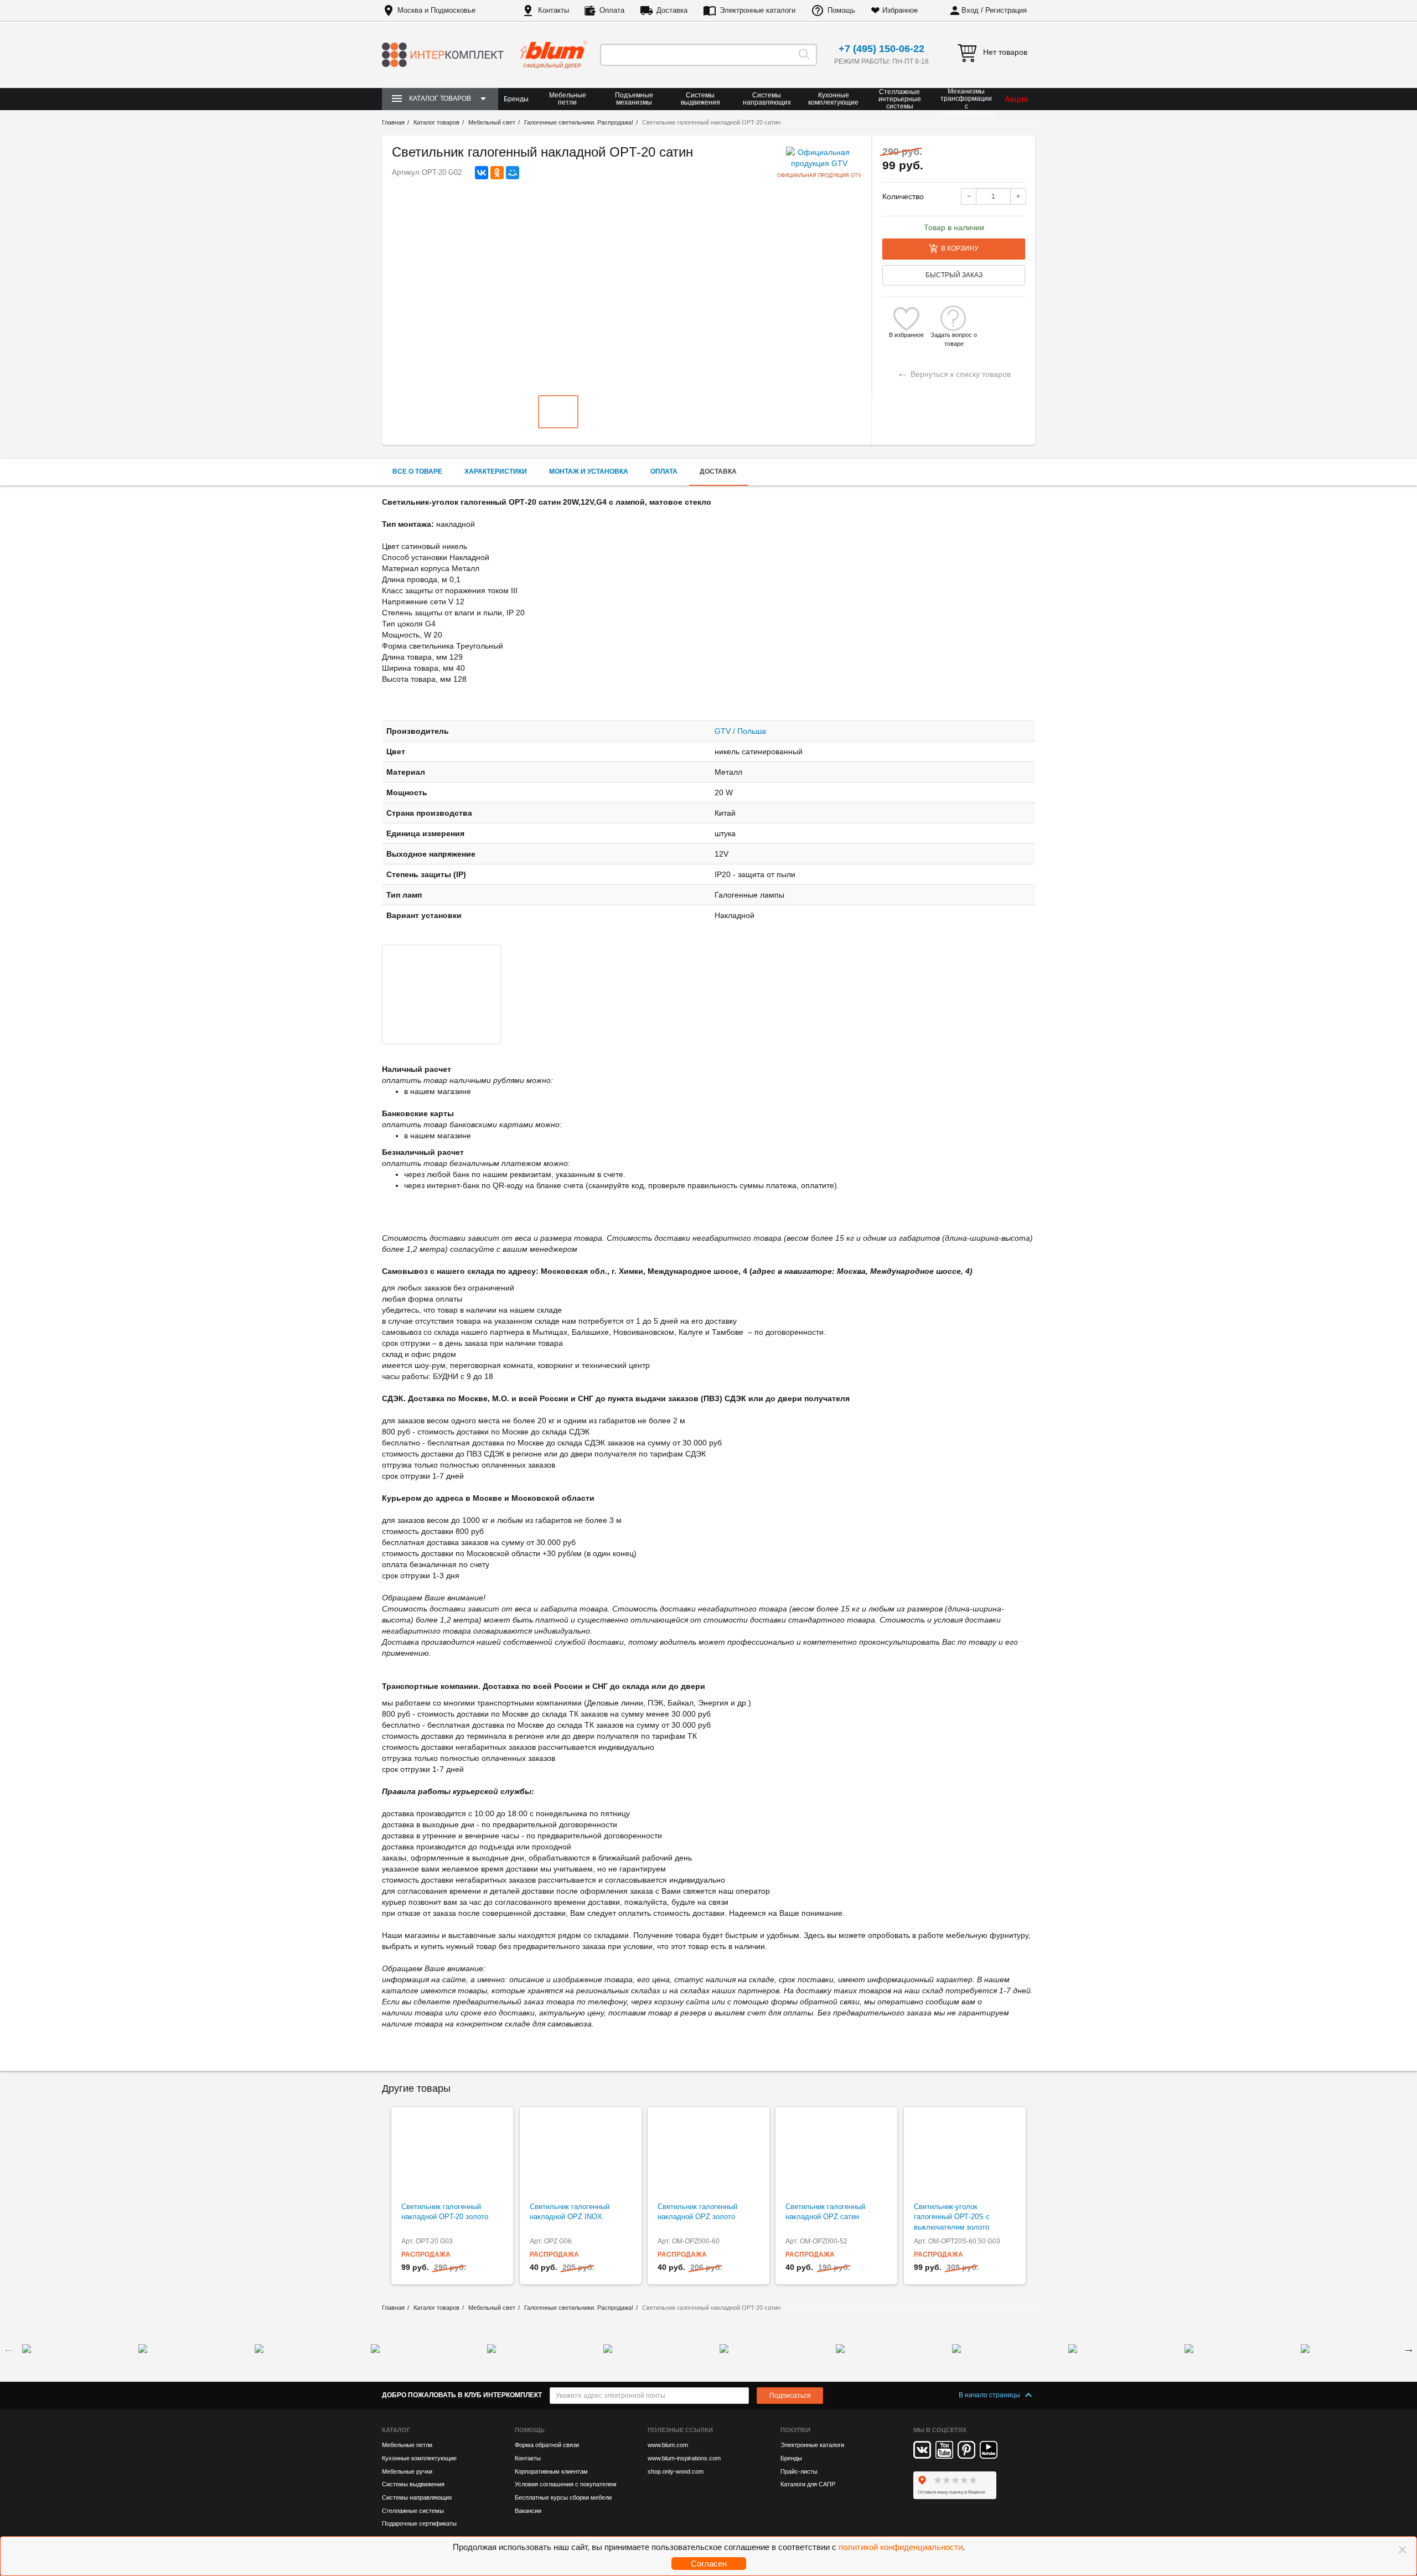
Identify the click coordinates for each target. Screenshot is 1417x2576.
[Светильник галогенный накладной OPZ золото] (708, 2155)
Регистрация (1006, 10)
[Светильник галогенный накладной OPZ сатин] (836, 2155)
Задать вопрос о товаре (954, 335)
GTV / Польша (740, 731)
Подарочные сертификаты (419, 2523)
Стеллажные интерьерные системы (900, 99)
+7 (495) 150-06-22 (881, 49)
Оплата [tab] (664, 471)
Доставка (672, 10)
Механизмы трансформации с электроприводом (966, 103)
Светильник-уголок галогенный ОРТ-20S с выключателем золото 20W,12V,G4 (952, 2222)
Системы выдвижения (700, 99)
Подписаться (790, 2396)
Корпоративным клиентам (551, 2471)
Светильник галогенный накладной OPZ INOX (570, 2212)
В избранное (906, 335)
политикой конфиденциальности (901, 2547)
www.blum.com (668, 2445)
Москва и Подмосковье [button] (436, 10)
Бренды (516, 99)
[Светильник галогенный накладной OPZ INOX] (581, 2155)
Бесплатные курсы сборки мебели (563, 2497)
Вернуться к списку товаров (954, 373)
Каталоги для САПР (808, 2484)
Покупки (795, 2430)
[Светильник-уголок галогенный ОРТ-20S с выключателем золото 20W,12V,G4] (965, 2155)
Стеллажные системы (413, 2511)
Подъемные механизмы (634, 99)
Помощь (841, 10)
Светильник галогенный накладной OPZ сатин (825, 2212)
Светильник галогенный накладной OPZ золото (697, 2212)
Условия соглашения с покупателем (566, 2484)
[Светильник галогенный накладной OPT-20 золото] (452, 2155)
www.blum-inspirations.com (684, 2458)
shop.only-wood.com (676, 2471)
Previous (8, 2349)
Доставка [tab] (718, 471)
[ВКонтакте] (482, 173)
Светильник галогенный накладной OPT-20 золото (445, 2212)
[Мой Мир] (513, 173)
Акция (1016, 99)
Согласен (709, 2564)
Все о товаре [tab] (417, 471)
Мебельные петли (568, 99)
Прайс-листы (799, 2471)
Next (1409, 2349)
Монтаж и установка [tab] (589, 471)
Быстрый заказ (954, 275)
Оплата (612, 10)
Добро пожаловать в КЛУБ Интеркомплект (462, 2395)
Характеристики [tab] (496, 471)
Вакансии (528, 2511)
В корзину (960, 248)
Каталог (396, 2430)
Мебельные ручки (407, 2471)
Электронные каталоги (757, 10)
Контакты (554, 10)
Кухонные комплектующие (833, 99)
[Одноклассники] (497, 173)
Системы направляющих (767, 99)
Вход (970, 10)
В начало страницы (990, 2395)
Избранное (900, 10)
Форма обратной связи (547, 2445)
